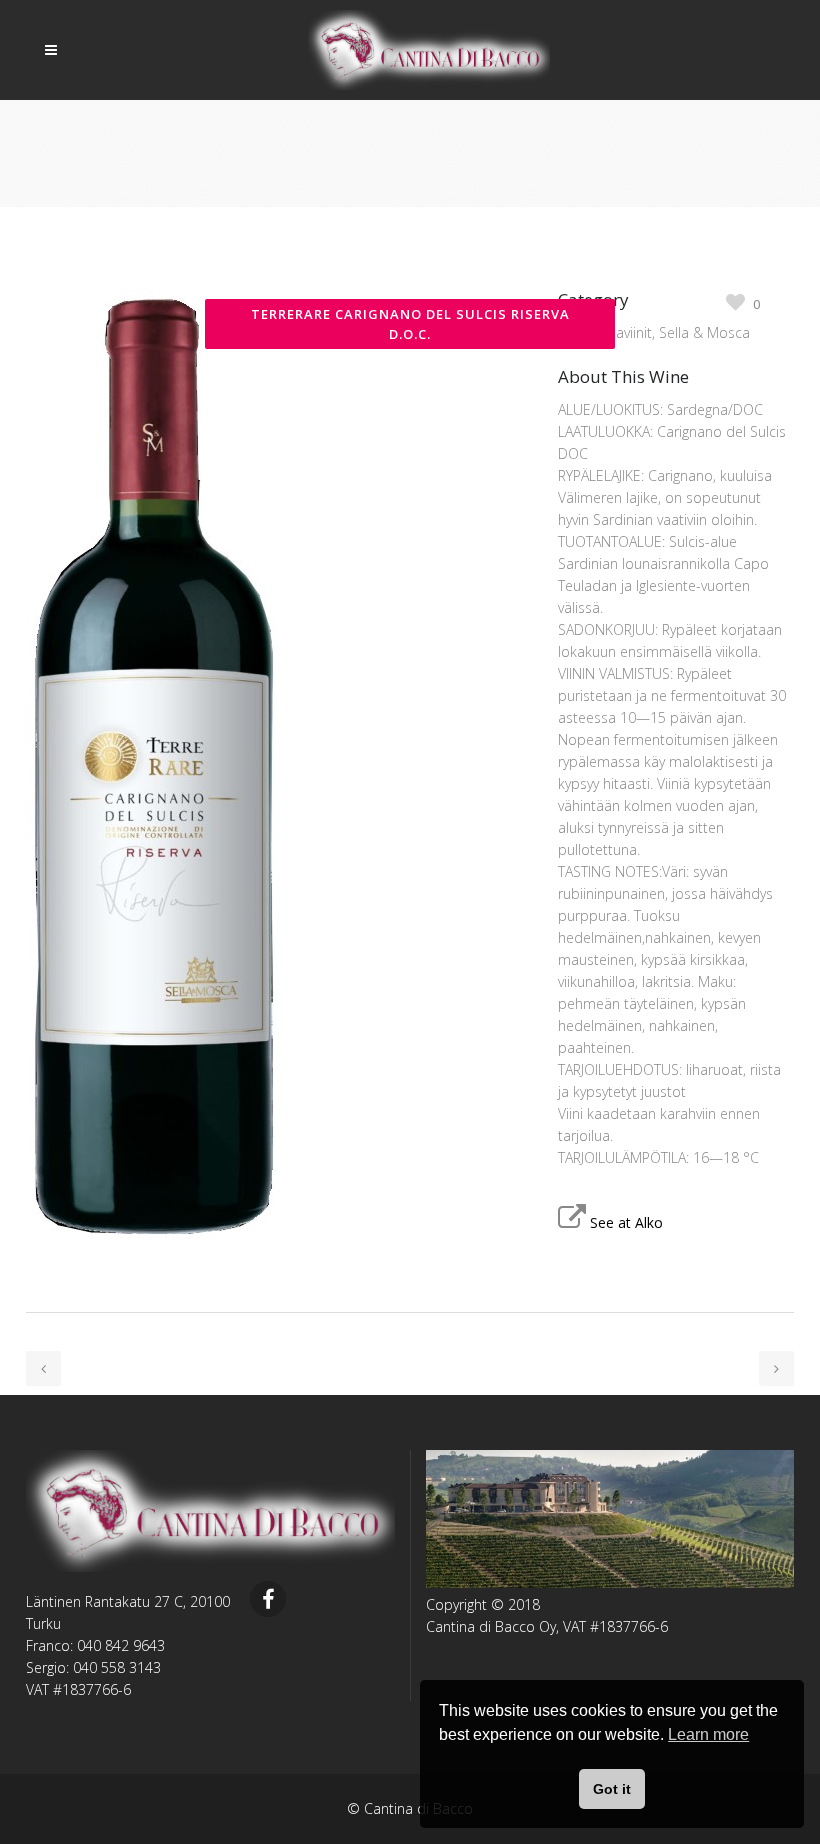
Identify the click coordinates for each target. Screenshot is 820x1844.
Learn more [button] (708, 1734)
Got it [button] (612, 1789)
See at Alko (626, 1222)
